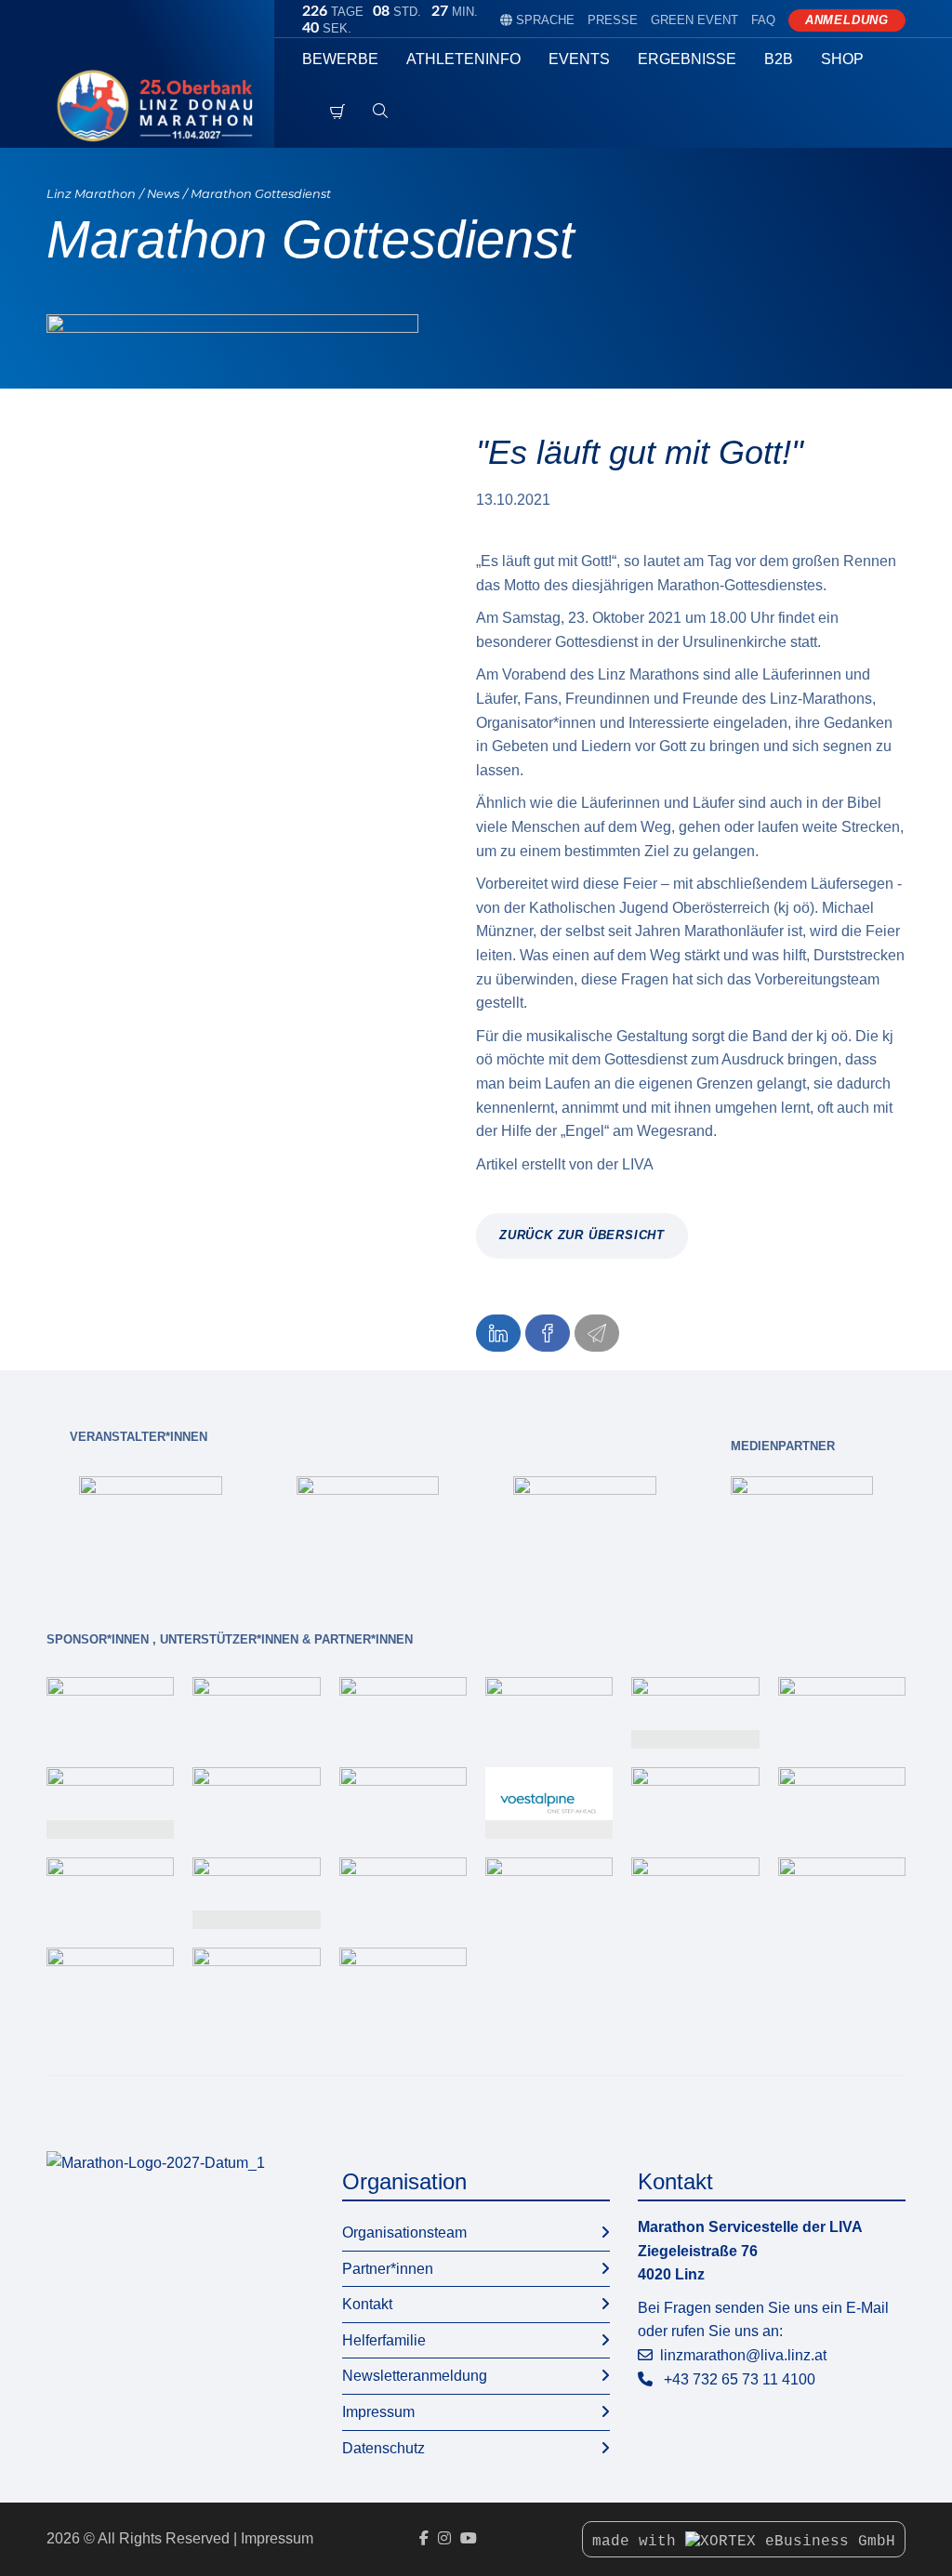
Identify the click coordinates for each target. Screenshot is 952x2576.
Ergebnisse (687, 59)
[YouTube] (469, 2538)
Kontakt (367, 2304)
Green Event (694, 20)
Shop (842, 59)
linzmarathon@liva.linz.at (743, 2355)
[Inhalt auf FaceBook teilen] (548, 1333)
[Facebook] (424, 2538)
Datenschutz (383, 2448)
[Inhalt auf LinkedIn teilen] (498, 1333)
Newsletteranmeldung (415, 2376)
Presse (613, 20)
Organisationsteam (404, 2233)
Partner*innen (388, 2269)
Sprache (537, 20)
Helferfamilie (384, 2340)
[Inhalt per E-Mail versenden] (597, 1333)
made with (639, 2542)
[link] (151, 1516)
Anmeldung (847, 20)
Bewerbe (340, 59)
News (163, 194)
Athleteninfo (463, 59)
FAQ (763, 20)
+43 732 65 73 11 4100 (740, 2379)
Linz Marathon (91, 194)
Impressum (378, 2412)
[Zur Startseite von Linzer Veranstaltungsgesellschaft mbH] (160, 106)
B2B (779, 59)
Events (579, 59)
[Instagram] (444, 2538)
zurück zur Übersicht (582, 1235)
